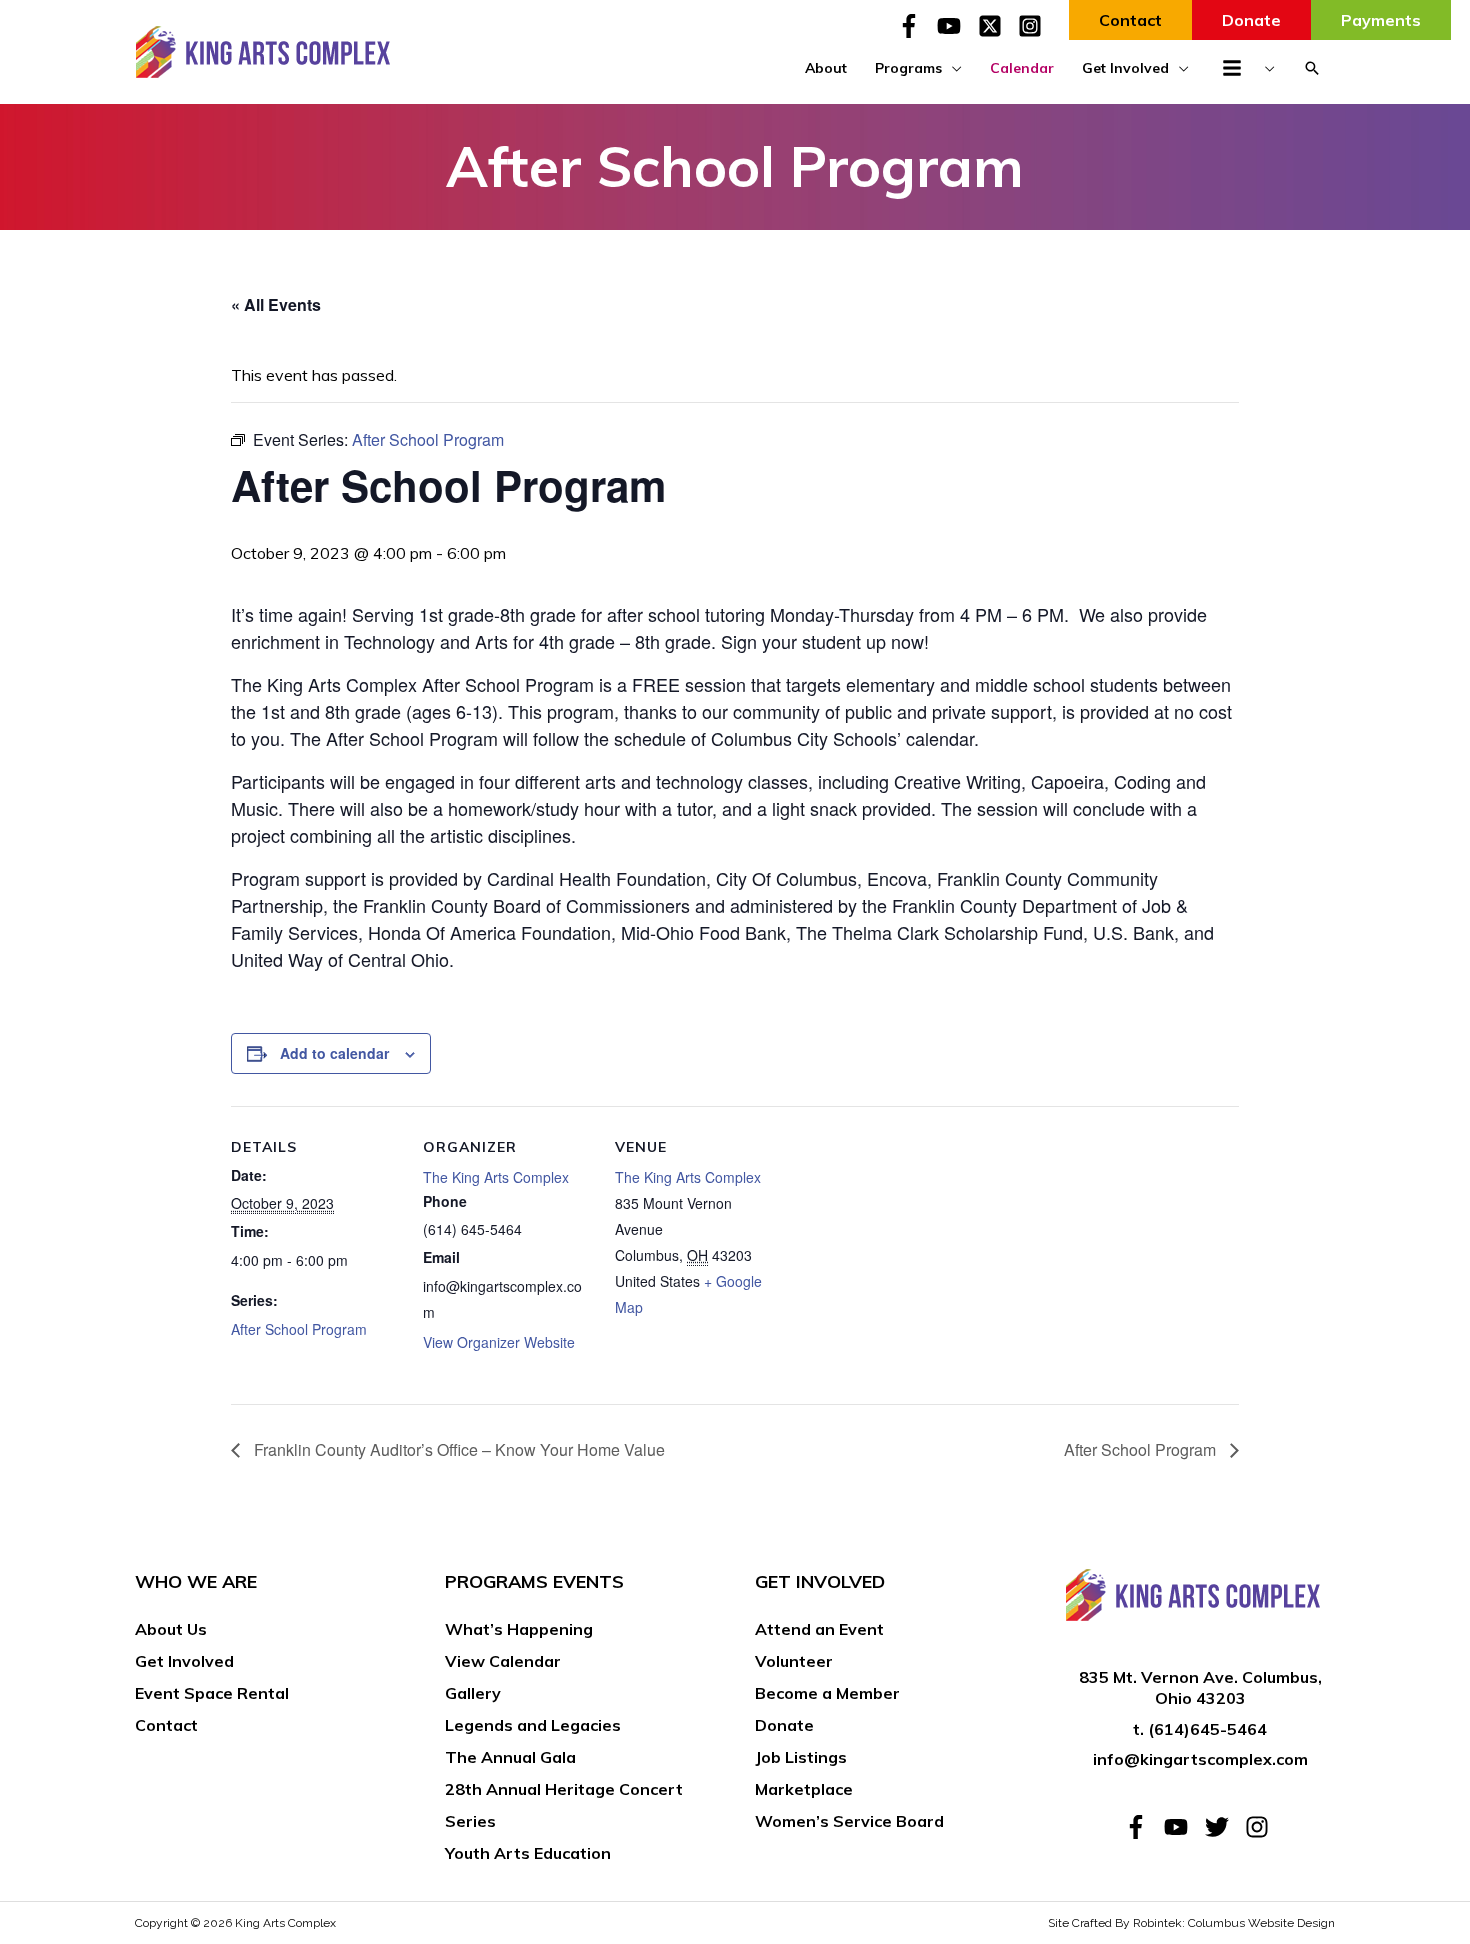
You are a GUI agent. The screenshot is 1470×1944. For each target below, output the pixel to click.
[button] (1312, 68)
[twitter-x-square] (996, 26)
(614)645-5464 (1207, 1729)
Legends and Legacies (533, 1725)
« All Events (276, 304)
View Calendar (503, 1661)
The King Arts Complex (496, 1177)
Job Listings (801, 1757)
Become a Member (827, 1693)
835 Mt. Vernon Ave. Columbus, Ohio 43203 (1200, 1687)
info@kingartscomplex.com (1200, 1759)
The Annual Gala (510, 1757)
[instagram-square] (1033, 26)
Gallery (473, 1693)
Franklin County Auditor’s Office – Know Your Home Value (457, 1449)
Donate (784, 1725)
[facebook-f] (915, 26)
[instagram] (1260, 1827)
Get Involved (184, 1661)
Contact (166, 1725)
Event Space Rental (212, 1693)
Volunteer (794, 1661)
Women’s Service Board (849, 1821)
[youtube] (955, 26)
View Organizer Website (499, 1342)
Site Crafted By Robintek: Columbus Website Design (1191, 1923)
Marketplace (804, 1789)
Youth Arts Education (528, 1853)
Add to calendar (334, 1053)
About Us (171, 1629)
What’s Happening (519, 1629)
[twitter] (1223, 1827)
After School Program (299, 1329)
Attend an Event (819, 1629)
